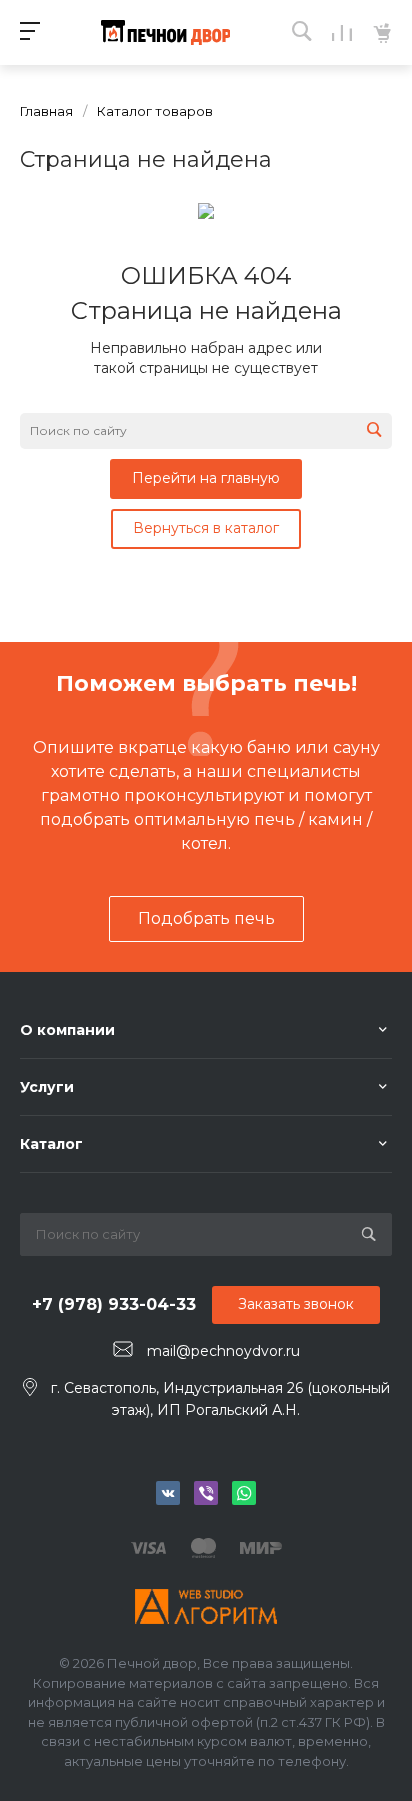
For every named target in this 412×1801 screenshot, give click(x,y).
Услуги (47, 1087)
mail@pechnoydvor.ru (223, 1350)
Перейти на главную (206, 478)
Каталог (51, 1144)
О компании (67, 1030)
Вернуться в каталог (206, 528)
